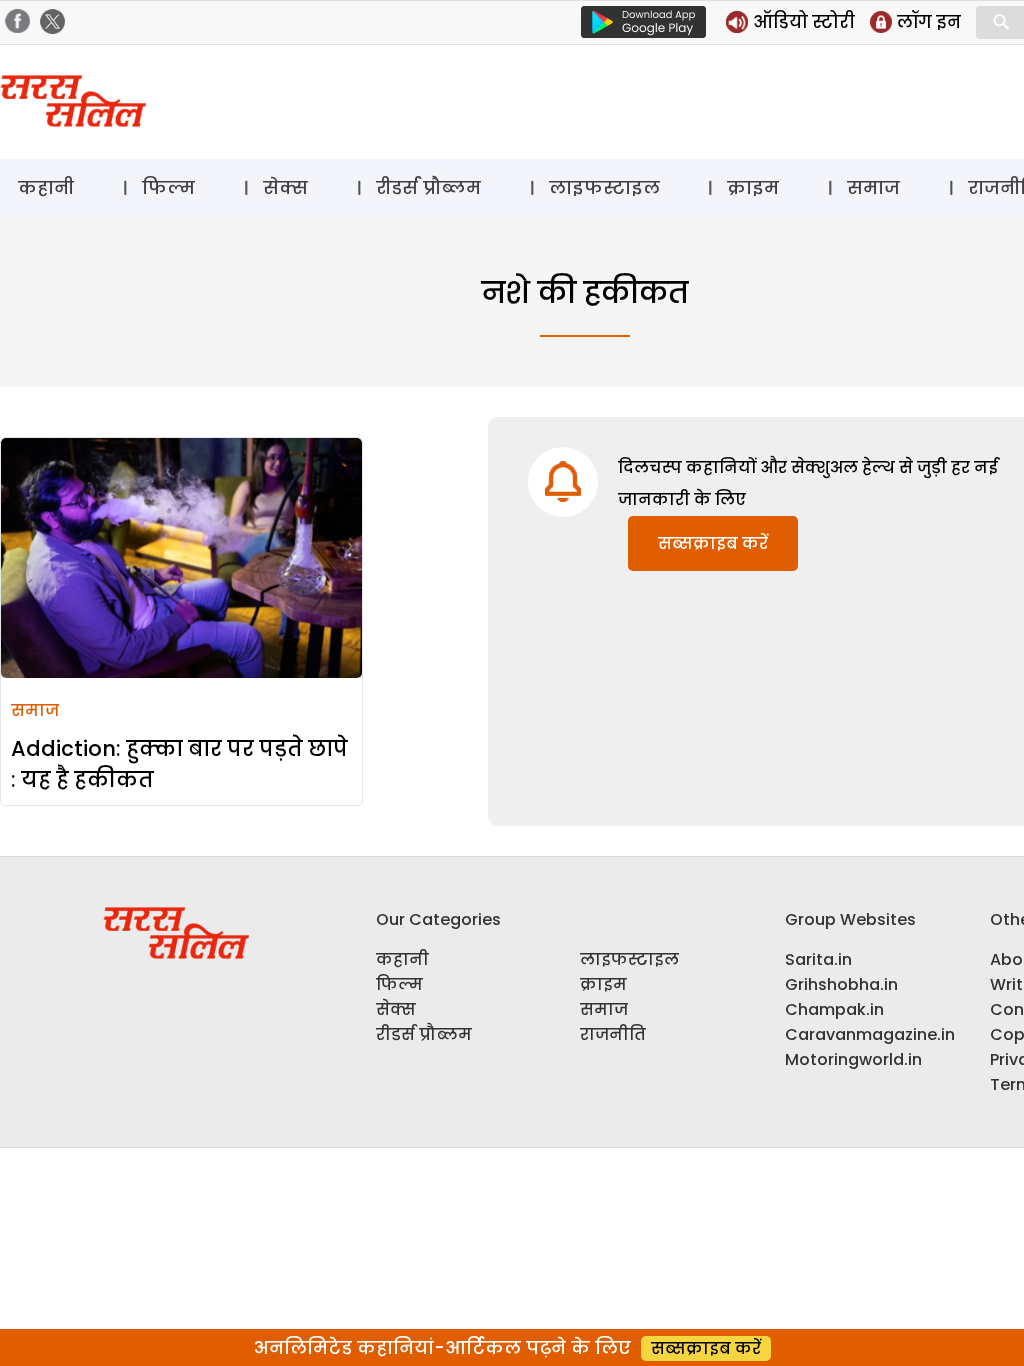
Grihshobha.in (841, 984)
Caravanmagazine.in (870, 1034)
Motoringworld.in (853, 1059)
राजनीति (613, 1034)
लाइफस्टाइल (604, 187)
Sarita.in (818, 959)
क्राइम (753, 187)
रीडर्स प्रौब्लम (428, 187)
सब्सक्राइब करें (713, 543)
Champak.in (834, 1009)
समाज (873, 187)
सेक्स (285, 187)
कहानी (46, 187)
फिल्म (168, 187)
